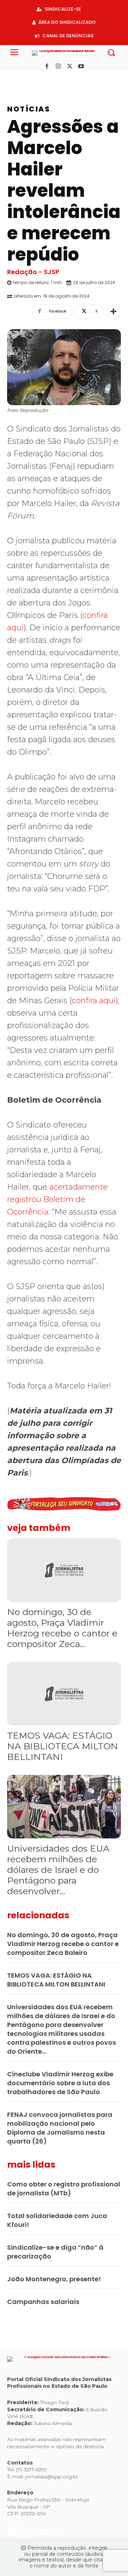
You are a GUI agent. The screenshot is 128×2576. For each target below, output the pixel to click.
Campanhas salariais (43, 2302)
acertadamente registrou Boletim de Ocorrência (57, 1199)
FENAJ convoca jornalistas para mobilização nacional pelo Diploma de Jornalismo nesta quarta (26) (60, 2128)
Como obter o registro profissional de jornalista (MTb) (64, 2189)
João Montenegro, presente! (54, 2279)
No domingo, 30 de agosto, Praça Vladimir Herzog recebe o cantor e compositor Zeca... (62, 1628)
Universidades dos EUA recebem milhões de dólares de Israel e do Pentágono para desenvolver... (58, 1870)
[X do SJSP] (35, 78)
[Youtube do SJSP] (46, 78)
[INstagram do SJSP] (24, 78)
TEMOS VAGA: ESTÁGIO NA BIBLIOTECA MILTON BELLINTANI (63, 1746)
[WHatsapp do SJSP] (56, 78)
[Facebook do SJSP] (13, 78)
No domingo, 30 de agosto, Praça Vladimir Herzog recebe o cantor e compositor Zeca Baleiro (63, 1944)
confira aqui (94, 1001)
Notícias (29, 109)
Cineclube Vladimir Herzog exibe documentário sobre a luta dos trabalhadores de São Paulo (60, 2083)
